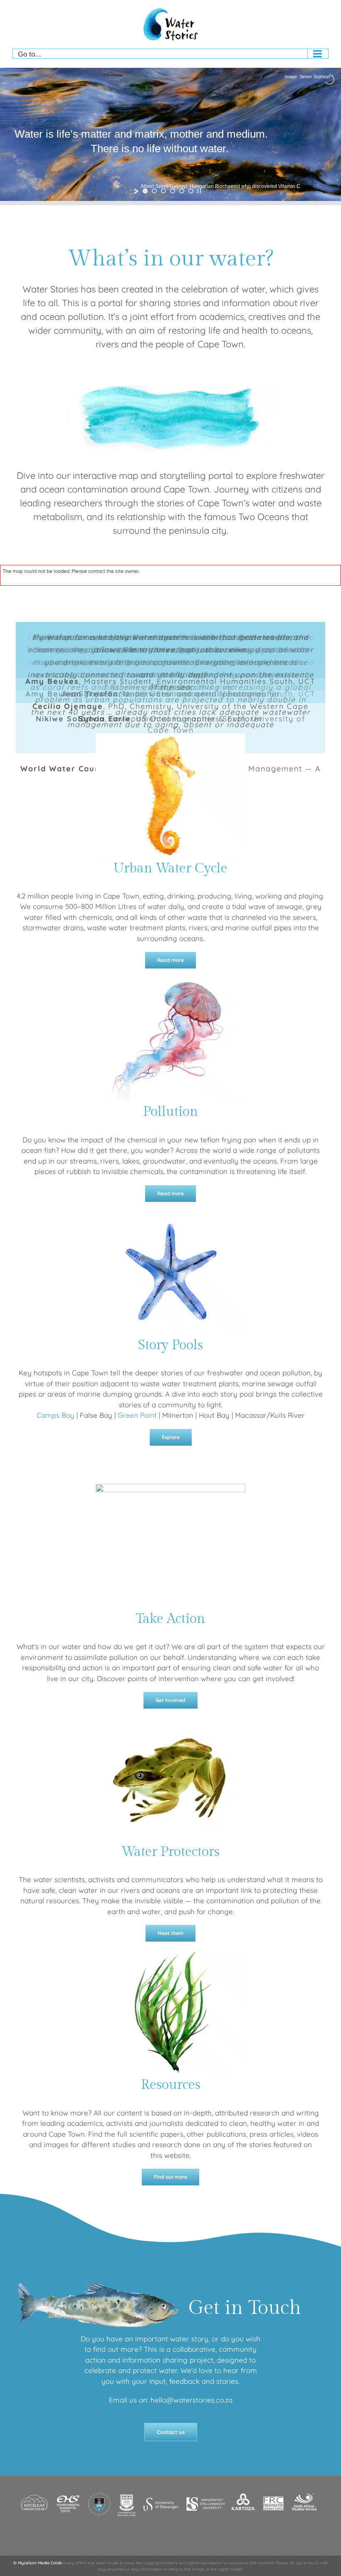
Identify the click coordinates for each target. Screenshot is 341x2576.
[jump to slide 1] (145, 191)
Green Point (137, 1415)
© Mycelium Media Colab (38, 2562)
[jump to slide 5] (182, 191)
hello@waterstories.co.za (192, 2400)
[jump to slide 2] (154, 191)
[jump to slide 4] (173, 191)
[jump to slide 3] (163, 191)
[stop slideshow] (199, 191)
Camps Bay (56, 1415)
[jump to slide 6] (191, 191)
